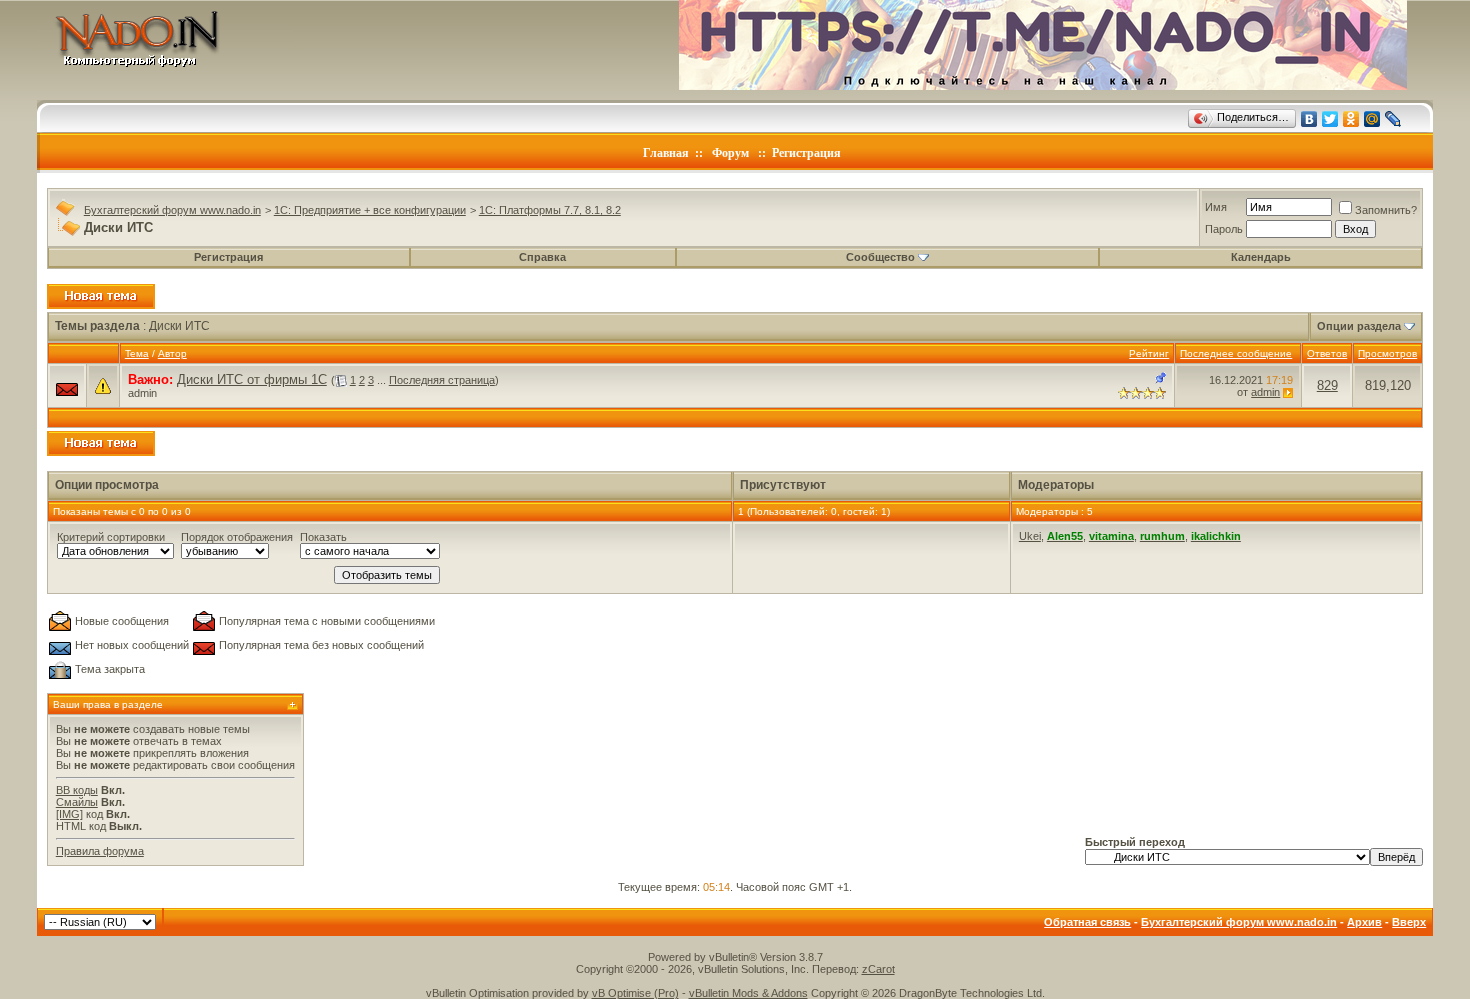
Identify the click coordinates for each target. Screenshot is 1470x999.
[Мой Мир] (1372, 119)
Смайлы (77, 802)
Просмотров (1387, 353)
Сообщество (880, 257)
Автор (172, 353)
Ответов (1327, 353)
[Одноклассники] (1351, 119)
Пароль (1224, 229)
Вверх (1409, 922)
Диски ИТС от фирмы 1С (252, 379)
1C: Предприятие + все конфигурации (370, 210)
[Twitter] (1330, 119)
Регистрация (806, 153)
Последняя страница (442, 380)
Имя (1216, 207)
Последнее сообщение (1236, 353)
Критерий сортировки (111, 537)
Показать (323, 537)
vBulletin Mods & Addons (748, 993)
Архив (1364, 922)
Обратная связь (1087, 922)
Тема (137, 353)
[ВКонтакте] (1309, 119)
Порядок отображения (237, 537)
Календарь (1261, 257)
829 (1327, 385)
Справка (542, 257)
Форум (730, 153)
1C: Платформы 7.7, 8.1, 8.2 (550, 210)
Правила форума (100, 851)
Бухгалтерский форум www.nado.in (172, 210)
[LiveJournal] (1393, 119)
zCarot (878, 969)
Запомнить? (1386, 210)
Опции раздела (1359, 326)
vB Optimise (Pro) (635, 993)
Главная (666, 153)
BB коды (77, 790)
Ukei (1030, 536)
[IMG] (69, 814)
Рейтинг (1149, 353)
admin (142, 393)
